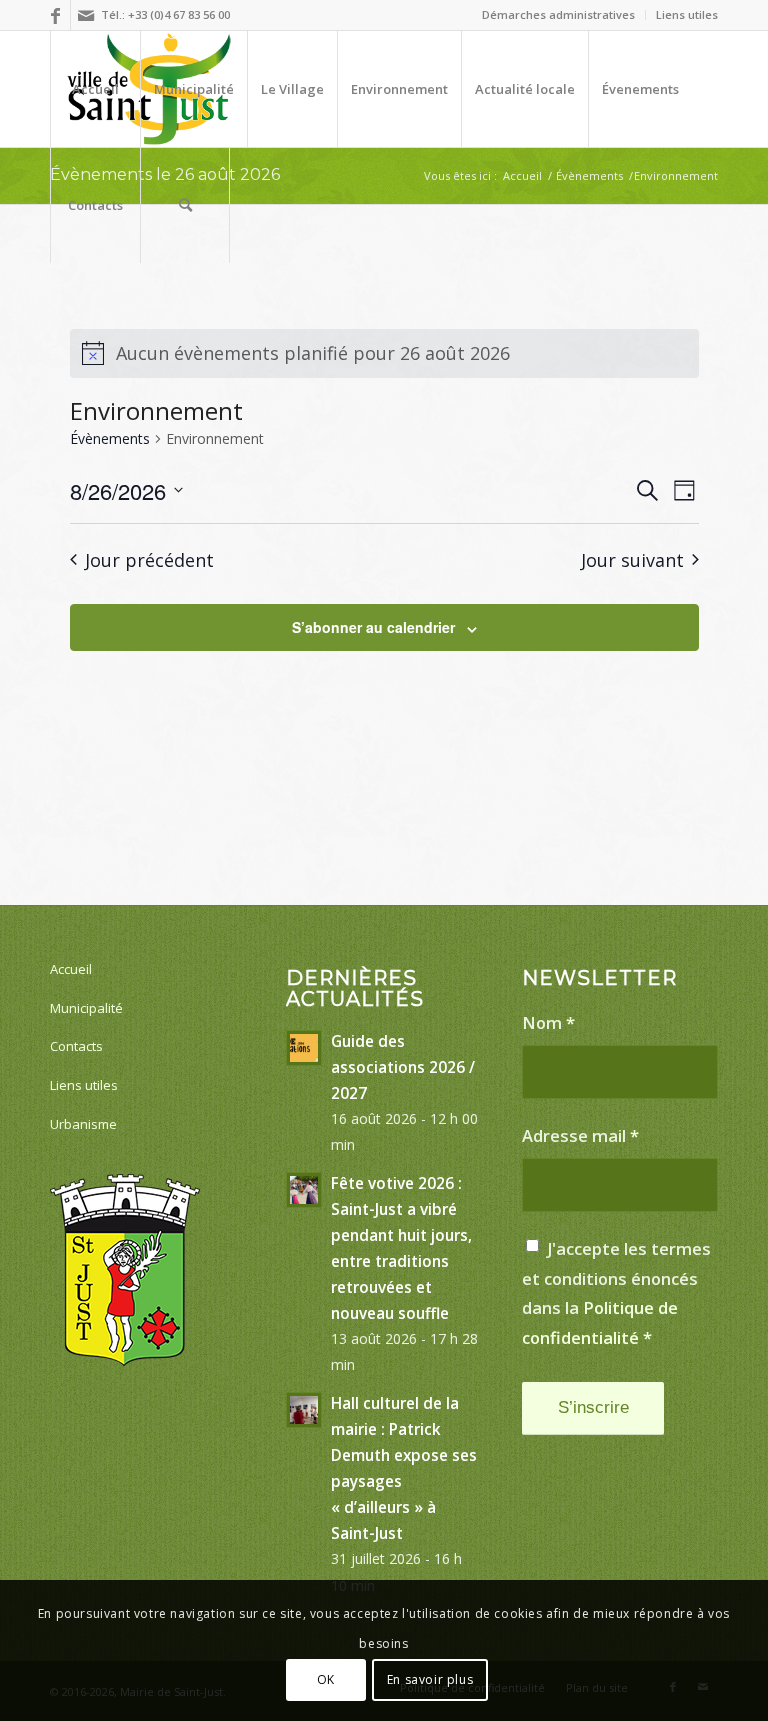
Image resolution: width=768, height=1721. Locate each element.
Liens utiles (687, 14)
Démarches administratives (558, 14)
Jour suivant (632, 560)
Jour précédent (149, 560)
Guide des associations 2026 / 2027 (403, 1067)
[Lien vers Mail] (86, 15)
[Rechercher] (185, 205)
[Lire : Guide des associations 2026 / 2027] (304, 1048)
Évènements (110, 438)
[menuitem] (559, 15)
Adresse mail (580, 1135)
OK (326, 1679)
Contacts (76, 1046)
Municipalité (86, 1008)
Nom (548, 1022)
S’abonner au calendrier (373, 627)
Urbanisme (83, 1124)
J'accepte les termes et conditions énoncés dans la (616, 1293)
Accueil (71, 969)
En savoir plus (430, 1679)
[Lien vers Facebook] (55, 15)
